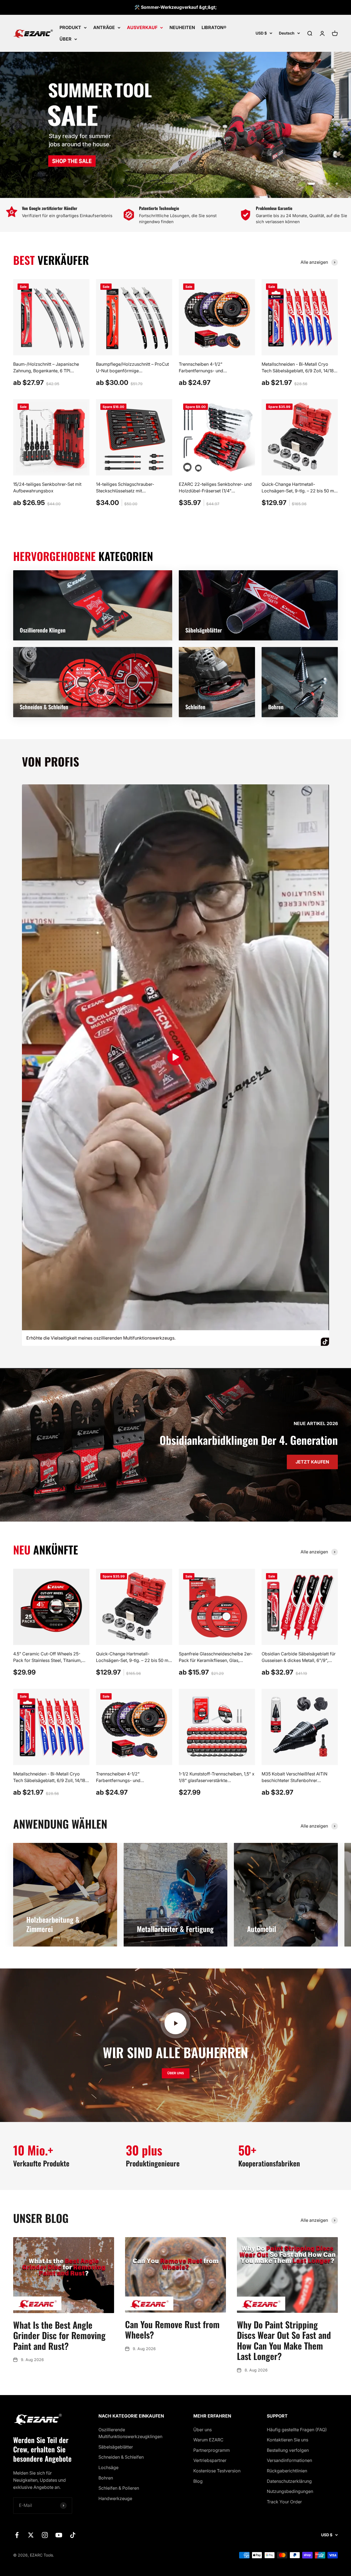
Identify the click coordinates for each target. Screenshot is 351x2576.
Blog (198, 2481)
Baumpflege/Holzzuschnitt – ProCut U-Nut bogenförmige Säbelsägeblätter (132, 371)
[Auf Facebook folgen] (17, 2535)
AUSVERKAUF (142, 27)
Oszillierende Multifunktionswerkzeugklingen (130, 2433)
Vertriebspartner (210, 2460)
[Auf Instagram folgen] (45, 2535)
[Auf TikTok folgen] (73, 2535)
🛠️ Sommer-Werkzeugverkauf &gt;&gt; (175, 7)
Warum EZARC (208, 2440)
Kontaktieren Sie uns (288, 2440)
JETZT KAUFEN (312, 1462)
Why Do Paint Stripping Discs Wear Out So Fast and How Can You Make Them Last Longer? (284, 2340)
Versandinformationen (289, 2460)
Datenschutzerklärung (289, 2481)
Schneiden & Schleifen (121, 2457)
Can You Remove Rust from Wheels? (172, 2329)
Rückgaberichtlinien (287, 2471)
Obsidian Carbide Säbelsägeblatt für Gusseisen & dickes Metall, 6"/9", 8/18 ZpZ (299, 1660)
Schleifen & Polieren (119, 2488)
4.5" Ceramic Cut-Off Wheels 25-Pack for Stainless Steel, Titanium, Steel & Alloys (47, 1660)
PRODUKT (70, 27)
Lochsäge (108, 2467)
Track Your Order (284, 2502)
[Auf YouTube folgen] (59, 2535)
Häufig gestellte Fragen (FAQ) (297, 2430)
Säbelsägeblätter (116, 2447)
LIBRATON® (214, 27)
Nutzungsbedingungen (290, 2491)
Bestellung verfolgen (288, 2450)
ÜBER (66, 39)
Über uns (203, 2430)
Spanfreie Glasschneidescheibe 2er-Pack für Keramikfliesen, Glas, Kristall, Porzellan (216, 1660)
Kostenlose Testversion (217, 2471)
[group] (175, 125)
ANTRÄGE (104, 27)
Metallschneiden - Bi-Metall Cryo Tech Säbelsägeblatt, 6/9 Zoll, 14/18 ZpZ (298, 371)
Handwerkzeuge (115, 2498)
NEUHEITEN (182, 27)
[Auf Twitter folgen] (31, 2535)
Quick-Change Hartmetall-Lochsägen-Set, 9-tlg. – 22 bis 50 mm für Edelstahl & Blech (300, 491)
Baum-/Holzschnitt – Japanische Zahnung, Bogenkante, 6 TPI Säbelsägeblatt (46, 371)
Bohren (106, 2478)
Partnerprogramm (212, 2450)
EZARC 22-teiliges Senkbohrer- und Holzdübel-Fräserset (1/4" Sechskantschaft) (215, 491)
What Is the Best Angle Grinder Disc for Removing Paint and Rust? (59, 2335)
